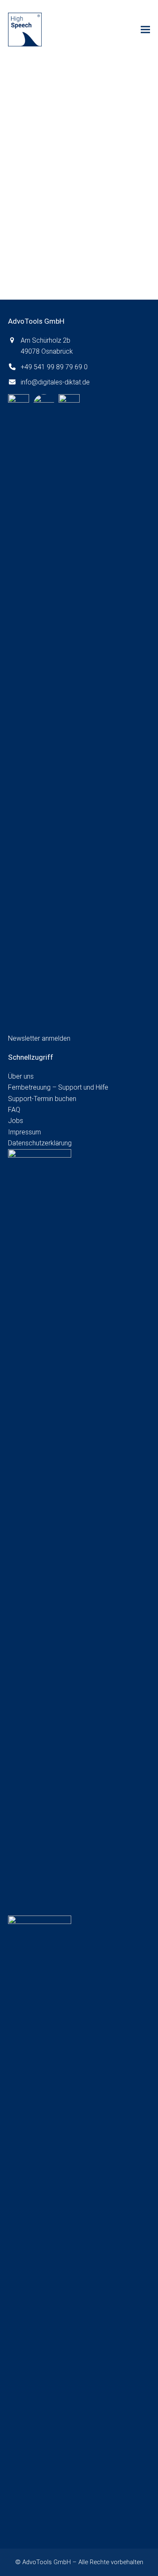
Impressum (24, 1132)
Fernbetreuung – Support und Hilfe (58, 1087)
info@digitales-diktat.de (55, 382)
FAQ (14, 1110)
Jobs (16, 1121)
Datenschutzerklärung (40, 1143)
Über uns (21, 1076)
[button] (145, 30)
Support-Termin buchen (42, 1099)
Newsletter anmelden (39, 1038)
